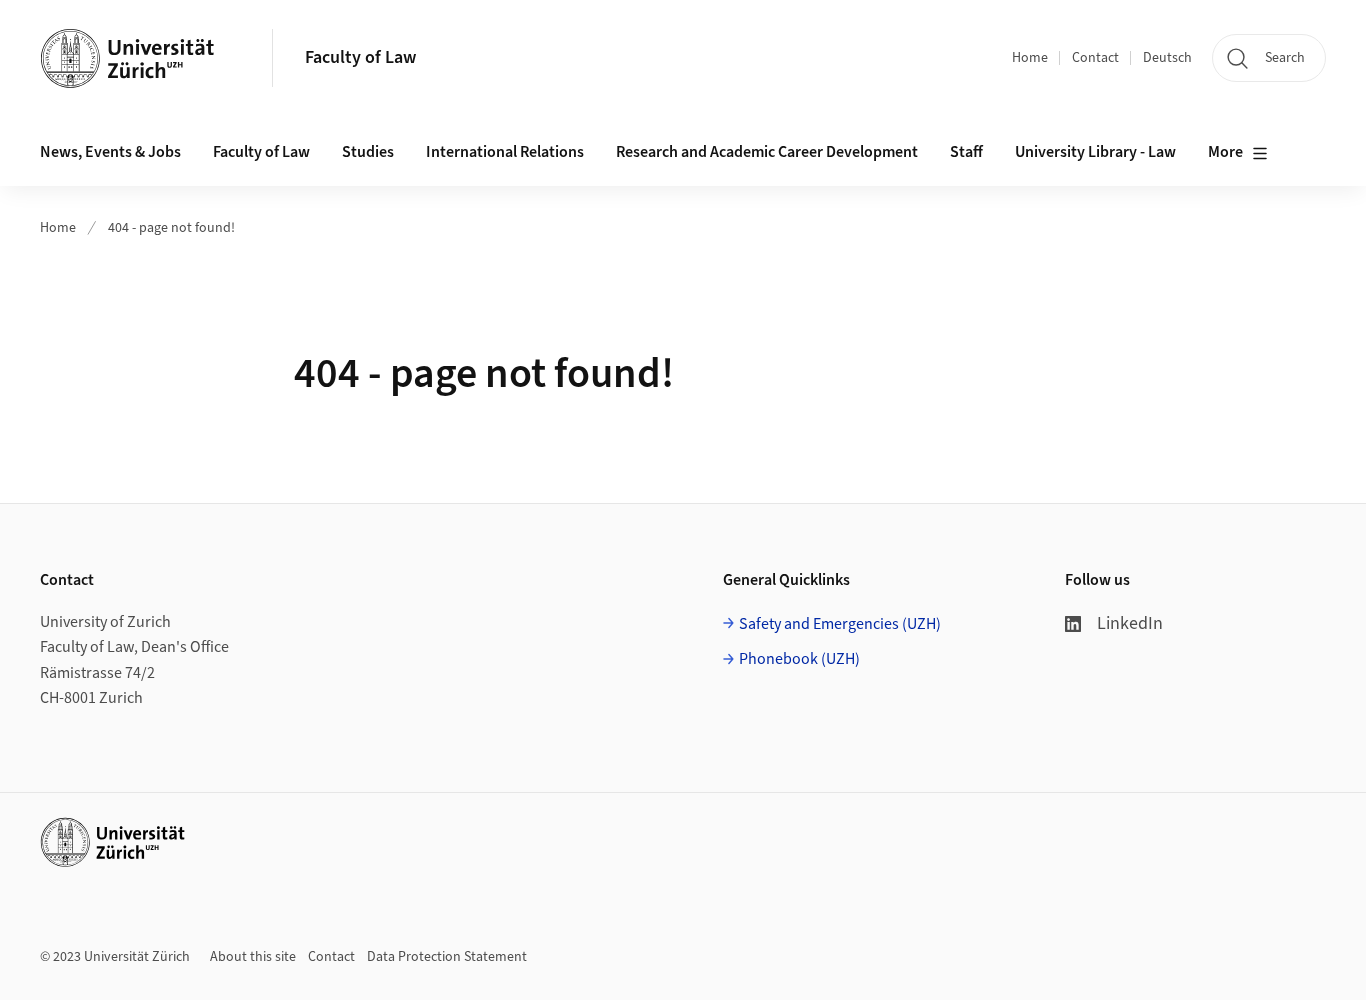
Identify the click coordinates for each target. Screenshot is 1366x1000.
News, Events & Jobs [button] (110, 152)
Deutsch (1167, 58)
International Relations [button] (505, 152)
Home (1030, 58)
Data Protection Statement (447, 957)
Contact (1095, 58)
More (1225, 152)
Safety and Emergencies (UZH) (840, 624)
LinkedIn (1130, 623)
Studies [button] (368, 152)
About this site (253, 957)
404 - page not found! (171, 228)
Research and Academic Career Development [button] (767, 152)
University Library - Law (1095, 152)
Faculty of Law (360, 57)
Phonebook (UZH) (799, 659)
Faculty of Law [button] (261, 152)
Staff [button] (966, 152)
